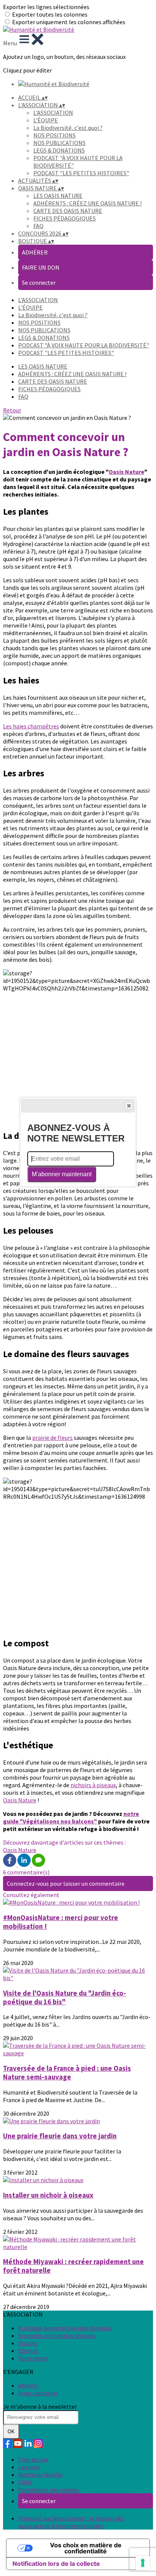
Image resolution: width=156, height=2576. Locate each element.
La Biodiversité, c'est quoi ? (68, 128)
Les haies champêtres (31, 726)
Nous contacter (38, 2393)
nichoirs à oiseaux (93, 1785)
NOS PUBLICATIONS (59, 143)
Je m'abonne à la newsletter (40, 2406)
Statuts (28, 2343)
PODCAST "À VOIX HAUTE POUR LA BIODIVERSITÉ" (84, 345)
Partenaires (33, 2358)
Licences (29, 2467)
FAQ (38, 226)
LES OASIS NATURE (58, 196)
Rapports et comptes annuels (57, 2335)
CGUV (25, 2482)
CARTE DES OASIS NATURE (68, 211)
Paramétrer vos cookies (49, 2490)
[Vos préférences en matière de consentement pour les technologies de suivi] (143, 2563)
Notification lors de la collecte (56, 2564)
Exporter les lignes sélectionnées (46, 7)
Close (129, 1106)
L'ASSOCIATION (53, 113)
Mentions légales (41, 2474)
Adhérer (28, 2385)
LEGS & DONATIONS (59, 150)
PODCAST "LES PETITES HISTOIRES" (81, 173)
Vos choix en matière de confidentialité (86, 2548)
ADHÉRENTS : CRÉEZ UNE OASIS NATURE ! (87, 203)
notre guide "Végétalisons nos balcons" (71, 1817)
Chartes (28, 2351)
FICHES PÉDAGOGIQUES (65, 218)
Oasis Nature (126, 472)
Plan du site (33, 2459)
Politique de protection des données (65, 2328)
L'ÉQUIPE (46, 120)
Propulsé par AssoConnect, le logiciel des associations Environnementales (71, 2522)
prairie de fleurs (52, 1438)
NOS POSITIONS (55, 135)
